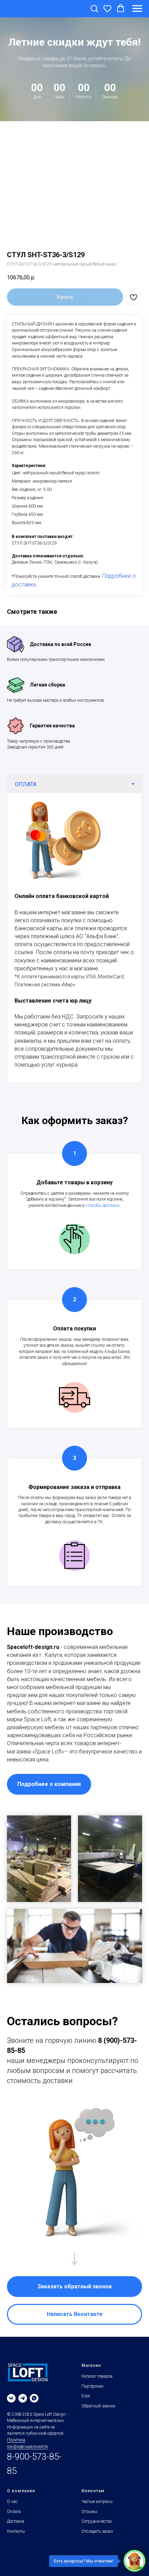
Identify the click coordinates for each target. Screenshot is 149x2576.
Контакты (16, 2531)
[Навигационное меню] (137, 9)
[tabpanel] (74, 938)
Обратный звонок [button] (98, 2406)
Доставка (16, 2521)
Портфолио (92, 2386)
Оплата (14, 2512)
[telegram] (23, 2398)
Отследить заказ (97, 2531)
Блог (86, 2396)
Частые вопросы (97, 2502)
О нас (12, 2502)
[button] (94, 8)
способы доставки (103, 1205)
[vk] (11, 2398)
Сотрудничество (97, 2521)
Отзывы (89, 2512)
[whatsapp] (34, 2398)
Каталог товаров (97, 2376)
